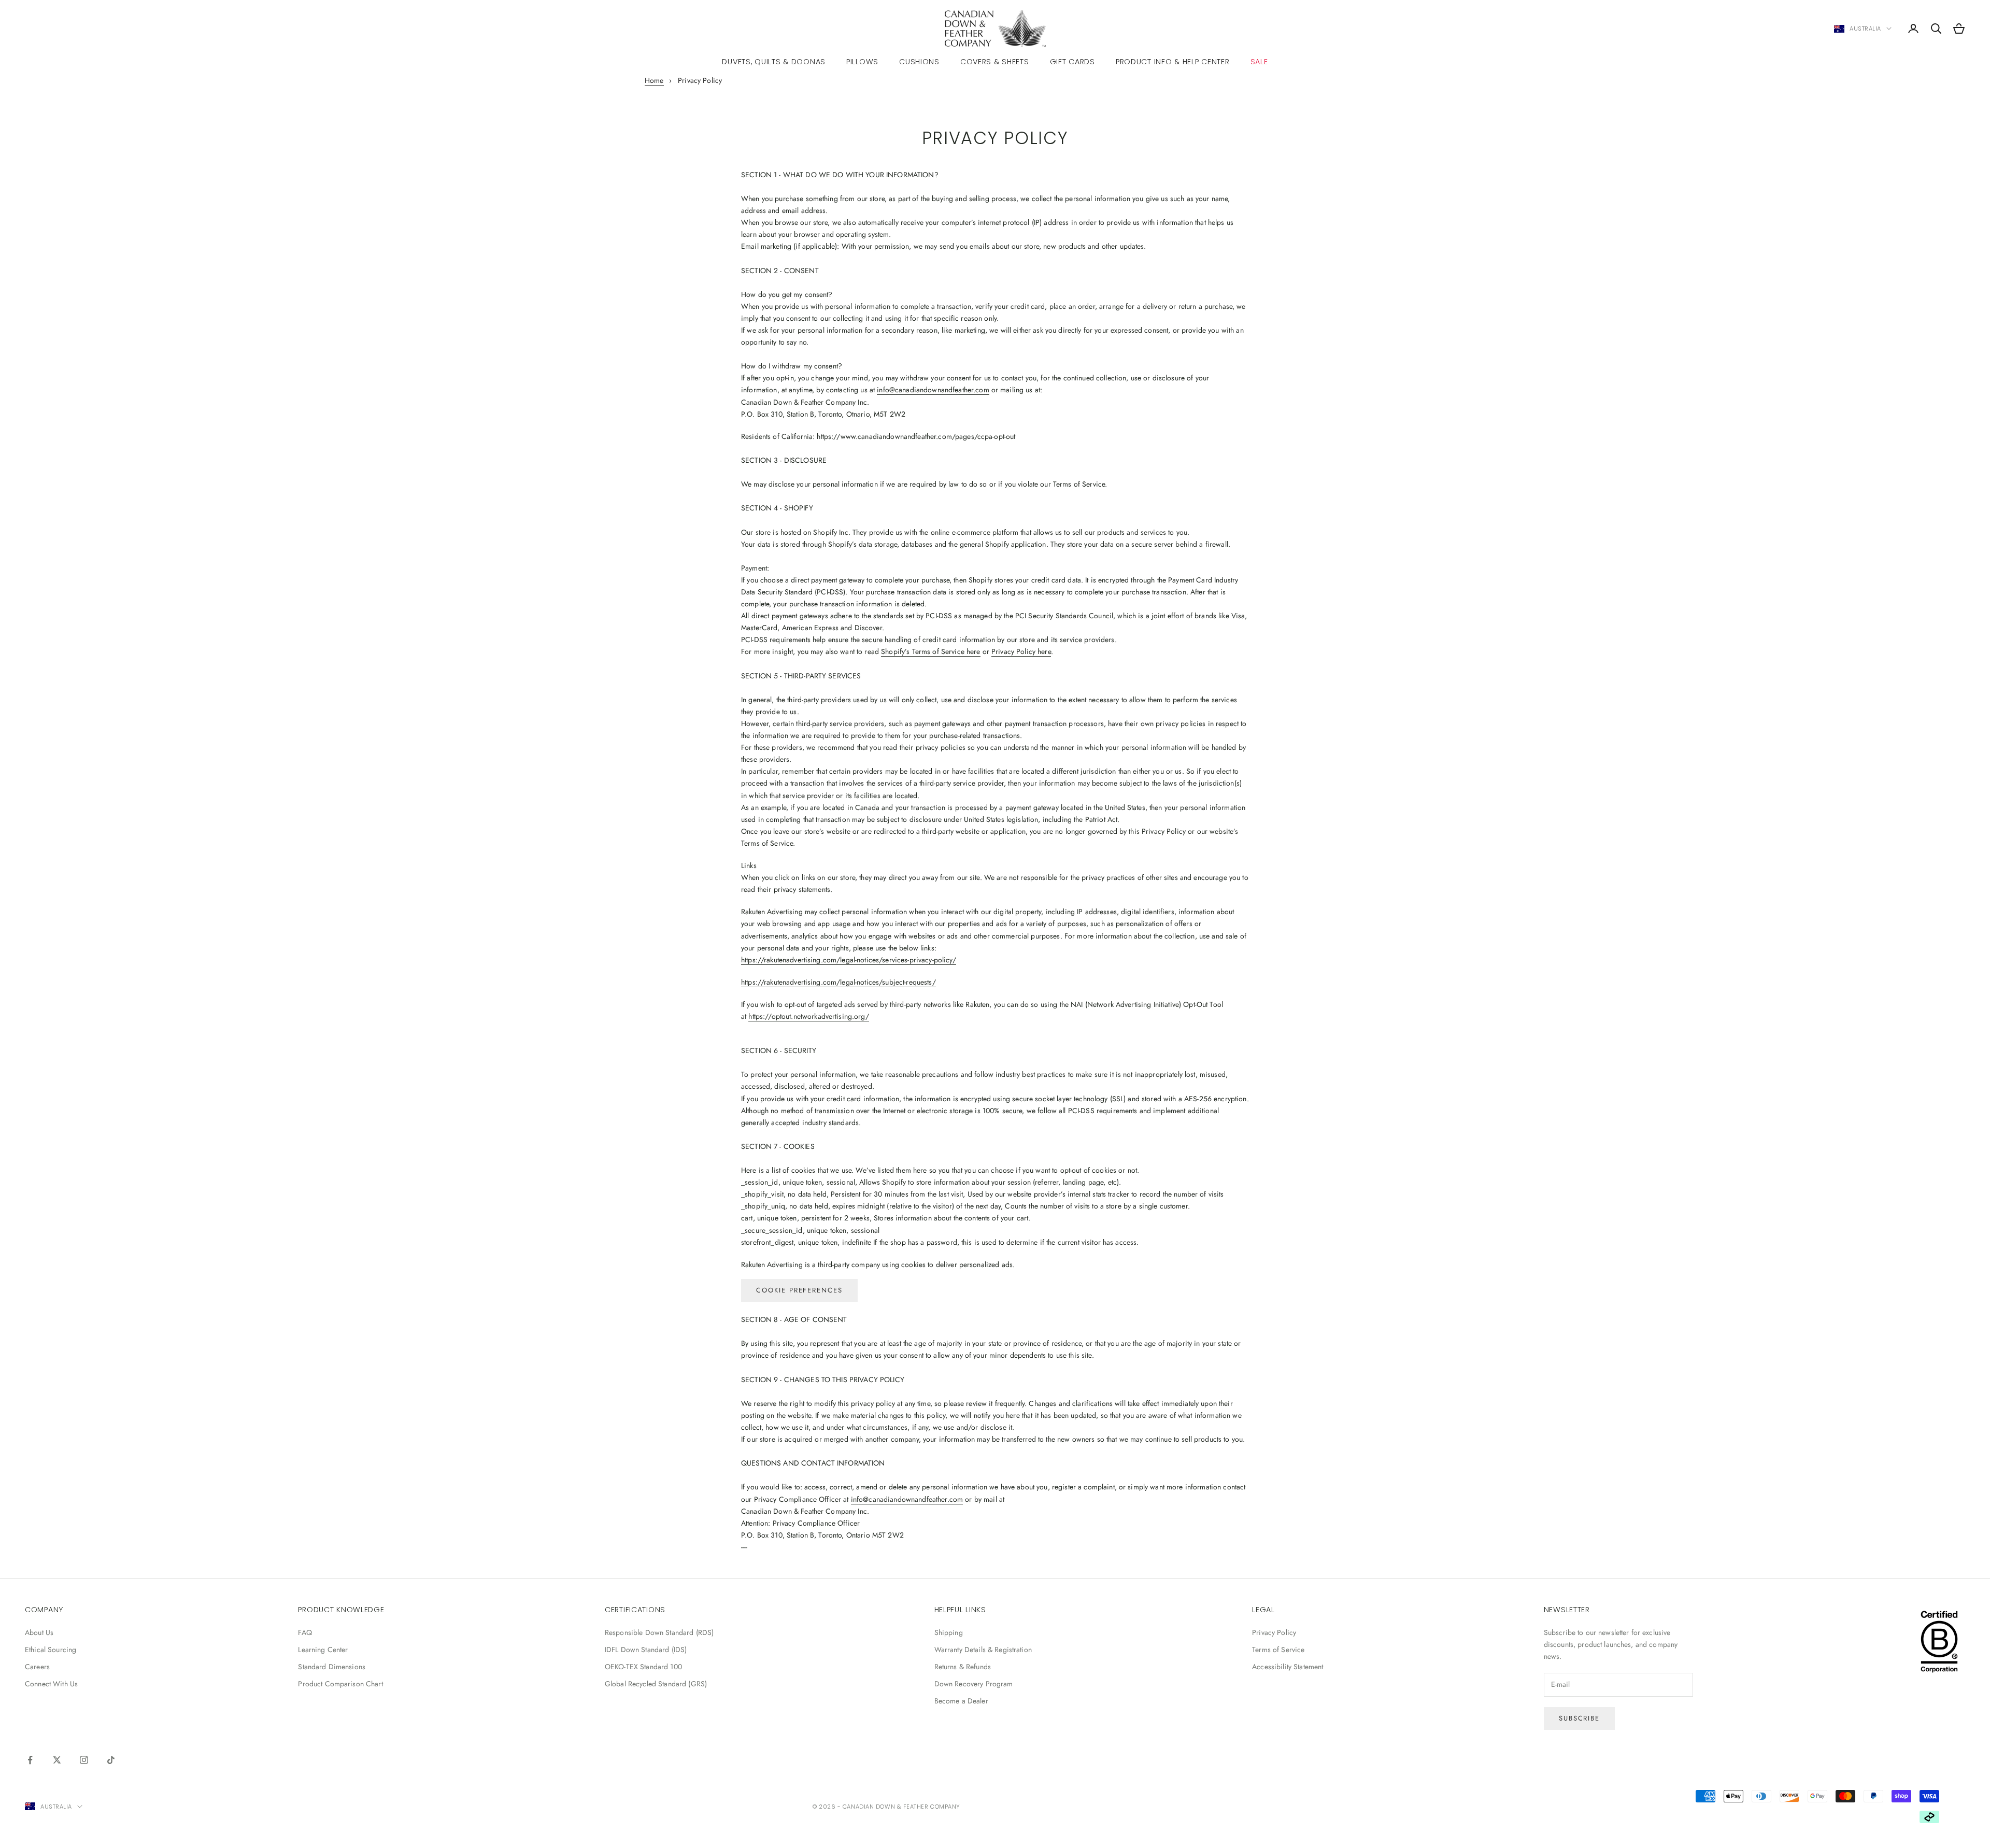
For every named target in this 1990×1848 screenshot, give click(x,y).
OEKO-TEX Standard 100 (643, 1667)
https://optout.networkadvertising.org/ (808, 1016)
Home (654, 80)
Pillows (862, 62)
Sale (1259, 62)
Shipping (949, 1632)
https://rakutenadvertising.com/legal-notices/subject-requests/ (838, 982)
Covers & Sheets (995, 62)
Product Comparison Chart (340, 1684)
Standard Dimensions (332, 1667)
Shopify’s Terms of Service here (930, 651)
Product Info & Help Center (1173, 62)
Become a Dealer (961, 1701)
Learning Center (323, 1650)
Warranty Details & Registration (983, 1650)
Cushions (919, 62)
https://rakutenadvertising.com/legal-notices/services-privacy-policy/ (849, 960)
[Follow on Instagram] (84, 1760)
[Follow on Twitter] (57, 1760)
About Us (39, 1632)
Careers (37, 1667)
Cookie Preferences (799, 1290)
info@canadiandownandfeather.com (933, 390)
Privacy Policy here (1021, 651)
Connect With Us (51, 1684)
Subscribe (1580, 1718)
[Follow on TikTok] (111, 1760)
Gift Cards (1072, 62)
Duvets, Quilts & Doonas (774, 62)
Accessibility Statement (1288, 1667)
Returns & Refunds (963, 1667)
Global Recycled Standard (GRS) (656, 1684)
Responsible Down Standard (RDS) (659, 1632)
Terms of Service (1278, 1650)
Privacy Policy (1274, 1632)
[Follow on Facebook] (30, 1760)
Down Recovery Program (974, 1684)
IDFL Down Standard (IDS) (646, 1650)
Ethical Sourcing (51, 1650)
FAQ (305, 1632)
